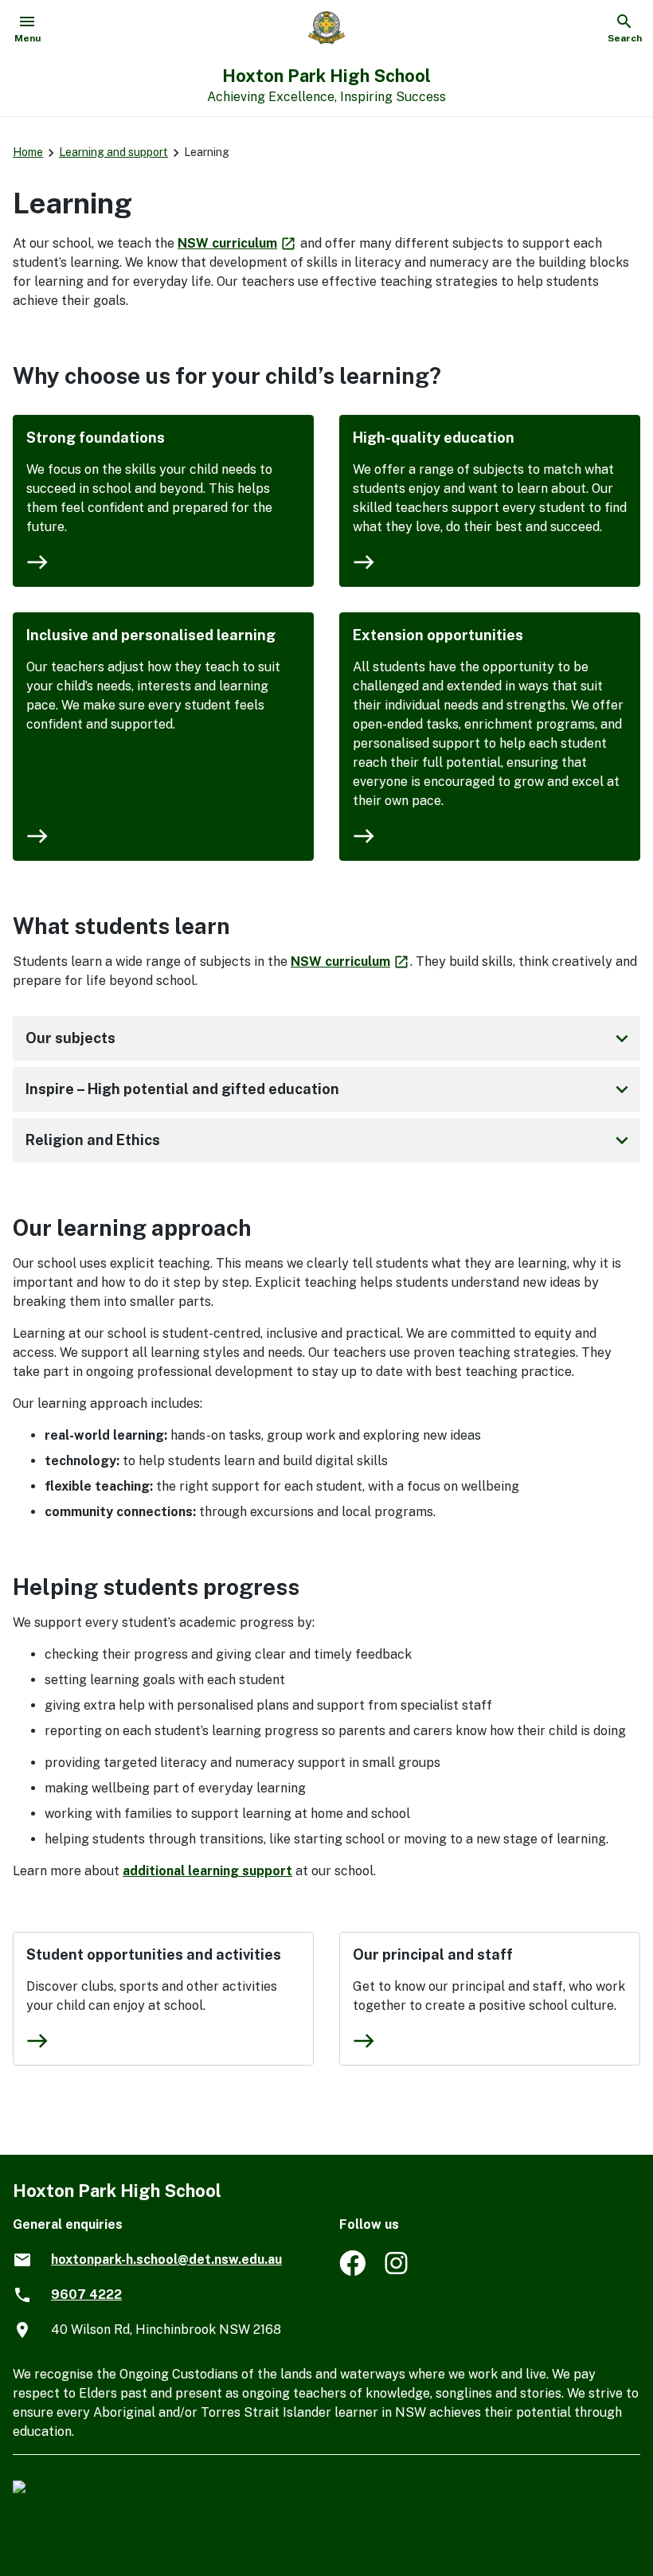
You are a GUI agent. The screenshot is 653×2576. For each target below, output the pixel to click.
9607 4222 (86, 2295)
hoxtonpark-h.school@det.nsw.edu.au (166, 2259)
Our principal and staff (433, 1954)
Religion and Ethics (330, 1140)
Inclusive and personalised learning (151, 635)
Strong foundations (96, 438)
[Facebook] (352, 2271)
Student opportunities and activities (154, 1954)
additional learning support (207, 1871)
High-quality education (434, 438)
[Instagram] (398, 2271)
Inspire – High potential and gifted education (330, 1089)
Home (28, 152)
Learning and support (113, 152)
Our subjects (330, 1038)
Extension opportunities (438, 635)
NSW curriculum (237, 243)
